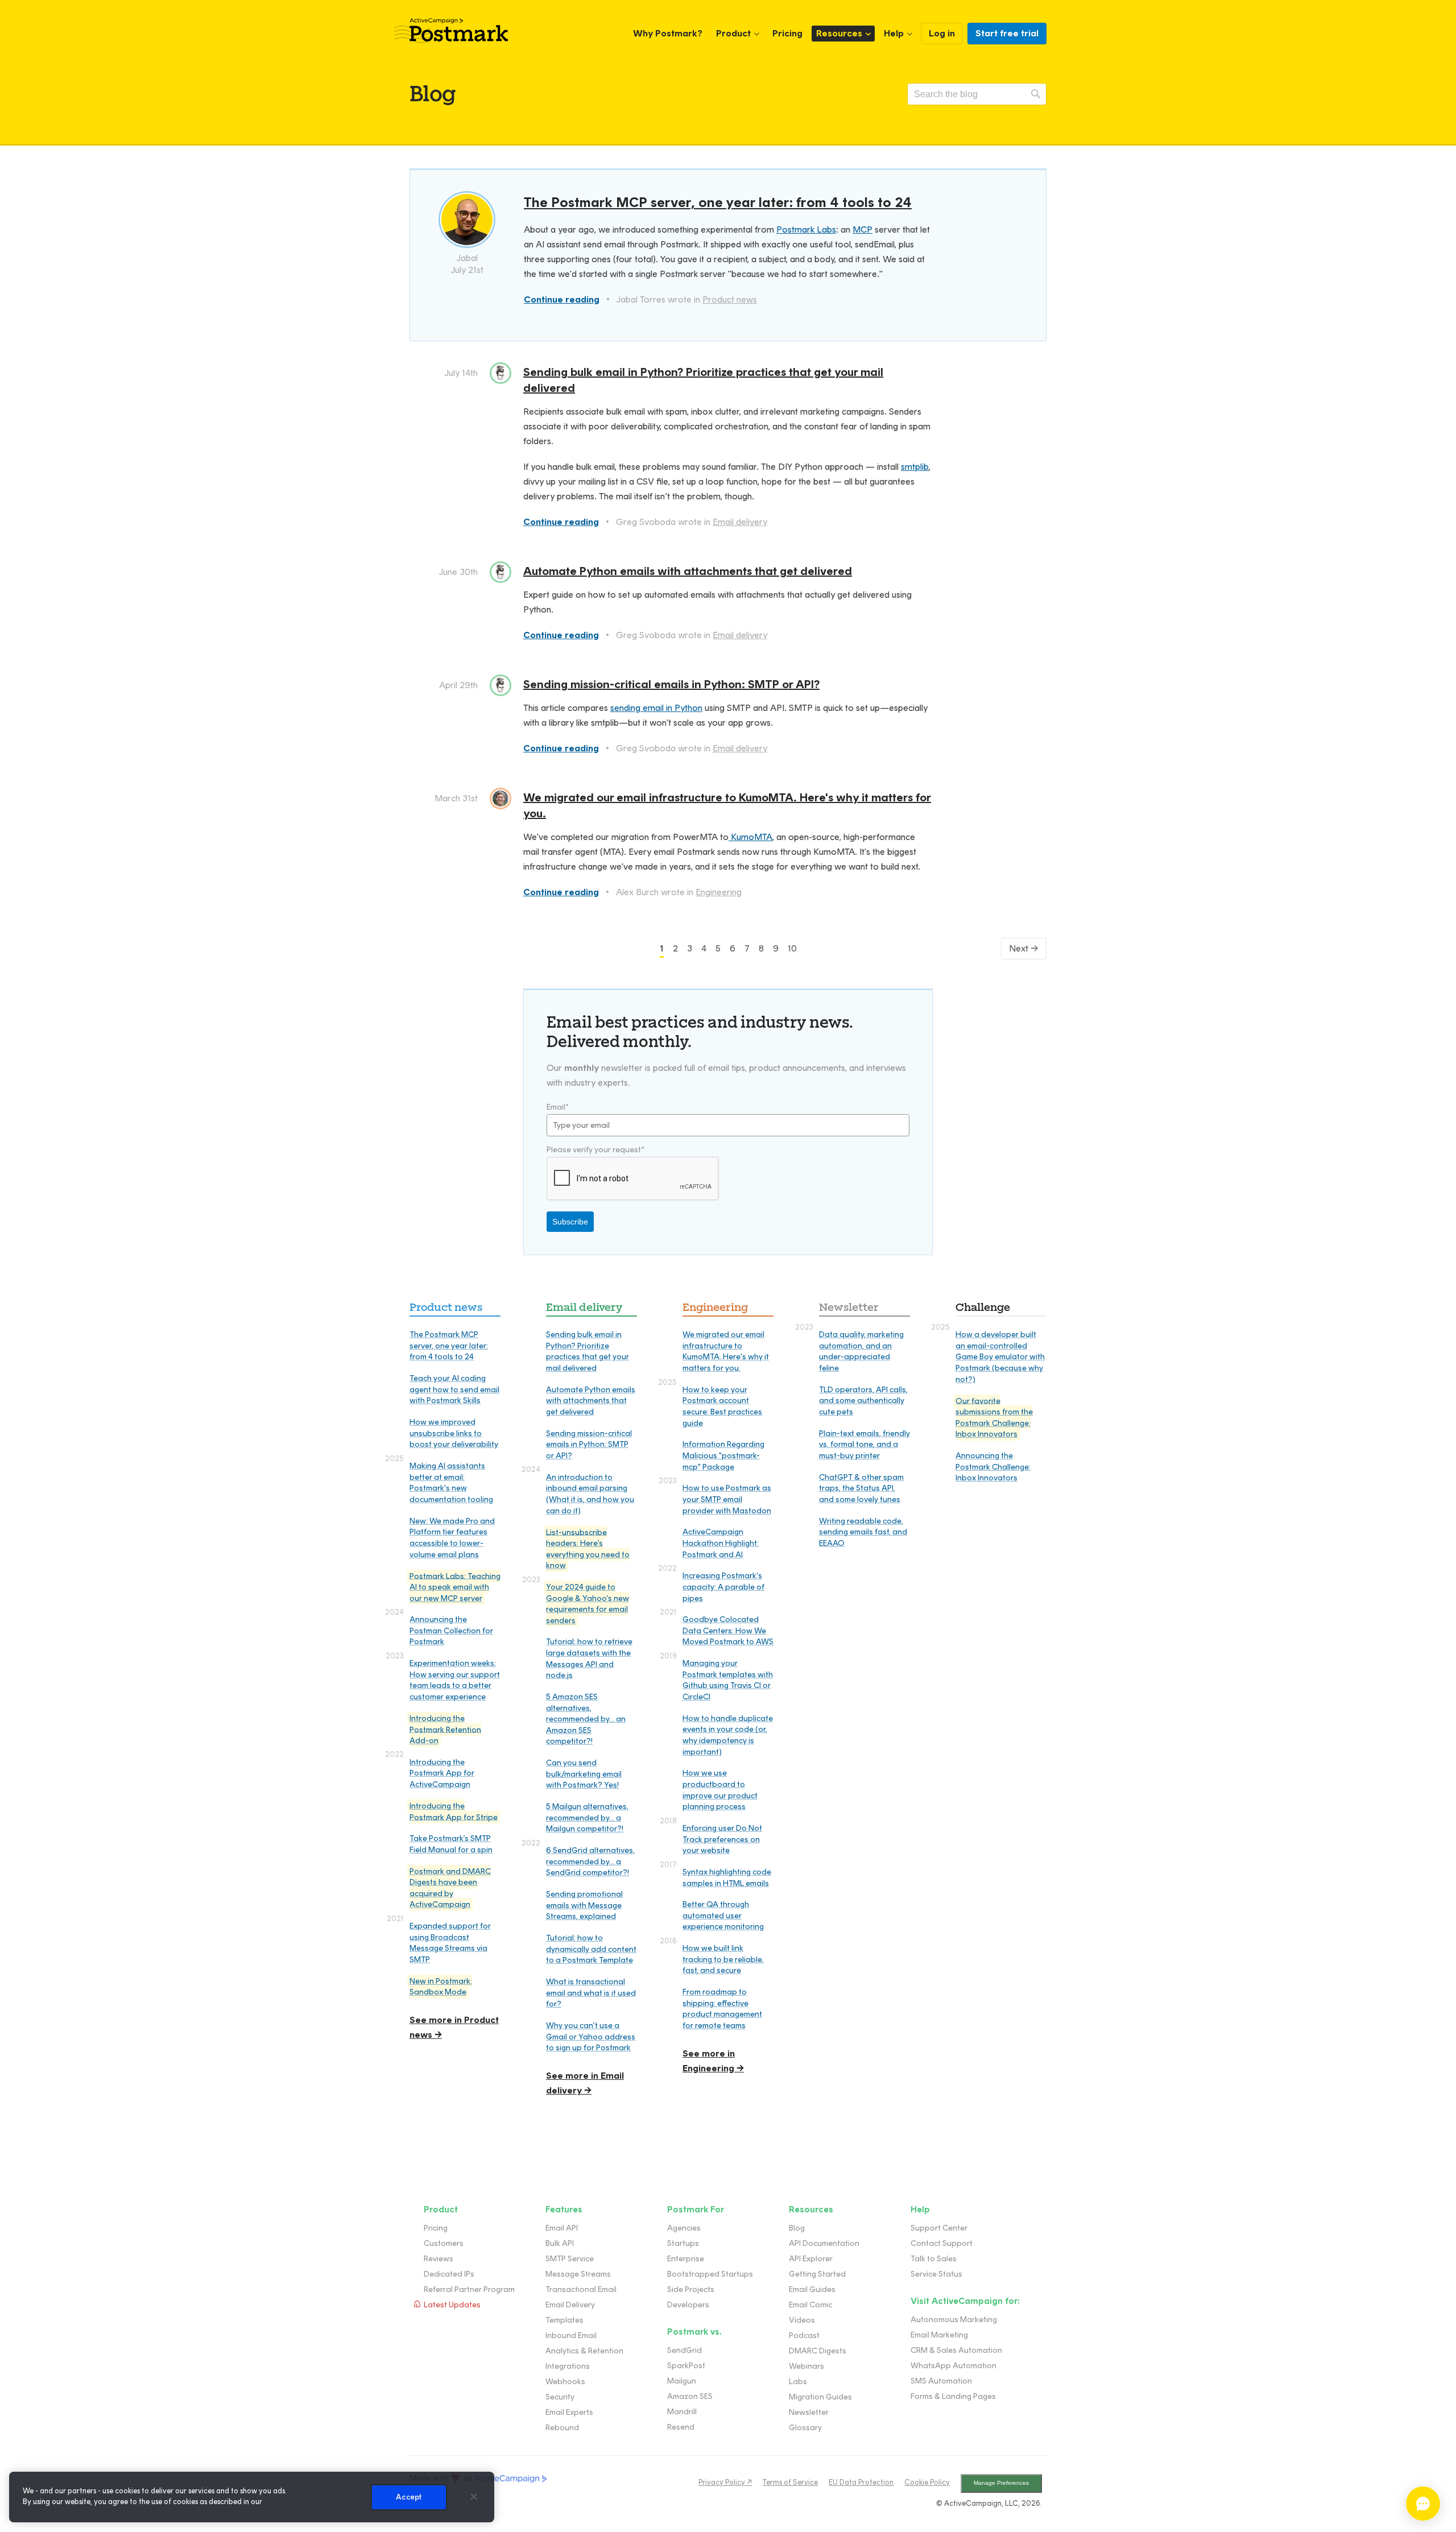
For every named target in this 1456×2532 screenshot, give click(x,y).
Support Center (939, 2228)
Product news (730, 299)
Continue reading (562, 299)
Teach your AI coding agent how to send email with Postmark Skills (454, 1389)
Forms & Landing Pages (953, 2396)
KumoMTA (750, 837)
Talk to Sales (934, 2259)
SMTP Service (570, 2259)
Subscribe (570, 1222)
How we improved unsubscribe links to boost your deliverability (454, 1433)
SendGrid (684, 2350)
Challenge (983, 1307)
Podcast (804, 2336)
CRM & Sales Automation (956, 2350)
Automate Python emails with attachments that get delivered (688, 571)
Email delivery (740, 522)
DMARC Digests (818, 2351)
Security (560, 2397)
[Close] (474, 2497)
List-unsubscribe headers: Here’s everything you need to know (588, 1549)
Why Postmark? (668, 33)
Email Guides (812, 2289)
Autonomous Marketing (954, 2320)
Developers (688, 2305)
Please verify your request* (595, 1150)
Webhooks (565, 2382)
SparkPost (686, 2366)
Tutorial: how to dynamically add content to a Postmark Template (591, 1949)
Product (733, 33)
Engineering (719, 892)
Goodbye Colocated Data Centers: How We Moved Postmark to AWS (728, 1631)
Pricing (787, 33)
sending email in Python (656, 708)
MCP (863, 229)
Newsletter (849, 1307)
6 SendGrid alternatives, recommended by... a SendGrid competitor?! (590, 1861)
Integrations (568, 2366)
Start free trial (1007, 33)
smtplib (915, 467)
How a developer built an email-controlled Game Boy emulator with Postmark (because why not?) (1000, 1357)
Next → (1024, 948)
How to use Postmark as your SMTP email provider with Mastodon (727, 1499)
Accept (409, 2497)
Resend (681, 2427)
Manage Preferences (1001, 2483)
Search (1036, 94)
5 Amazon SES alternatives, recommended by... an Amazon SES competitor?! (586, 1719)
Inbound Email (571, 2336)
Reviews (439, 2259)
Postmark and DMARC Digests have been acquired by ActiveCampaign (450, 1888)
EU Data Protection (861, 2482)
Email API (562, 2228)
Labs (798, 2382)
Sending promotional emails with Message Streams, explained (584, 1905)
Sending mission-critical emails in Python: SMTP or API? (671, 684)
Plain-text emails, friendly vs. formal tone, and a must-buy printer (864, 1445)
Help (894, 33)
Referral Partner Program (469, 2289)
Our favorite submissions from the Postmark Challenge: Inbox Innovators (994, 1417)
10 (792, 948)
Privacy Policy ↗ (725, 2482)
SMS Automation (941, 2381)
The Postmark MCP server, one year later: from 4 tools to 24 (718, 202)
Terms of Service (790, 2482)
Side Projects (691, 2289)
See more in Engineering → (713, 2061)
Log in (942, 33)
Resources (839, 33)
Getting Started (817, 2274)
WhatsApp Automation (954, 2366)
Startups (683, 2243)
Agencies (684, 2228)
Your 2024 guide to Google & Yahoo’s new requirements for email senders (588, 1604)
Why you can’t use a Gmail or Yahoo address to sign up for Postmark (591, 2037)
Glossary (805, 2428)
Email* (558, 1107)
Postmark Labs (806, 229)
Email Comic (810, 2305)
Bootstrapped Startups (710, 2274)
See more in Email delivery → (585, 2083)
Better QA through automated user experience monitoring (723, 1915)
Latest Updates (452, 2305)
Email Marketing (939, 2335)
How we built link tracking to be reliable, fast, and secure (723, 1959)
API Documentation (824, 2243)
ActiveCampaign (511, 2479)
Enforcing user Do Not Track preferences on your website (722, 1839)
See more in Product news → (454, 2027)
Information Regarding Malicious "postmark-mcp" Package (723, 1455)
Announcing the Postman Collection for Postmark (451, 1631)
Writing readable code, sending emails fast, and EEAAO (863, 1532)
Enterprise (686, 2259)
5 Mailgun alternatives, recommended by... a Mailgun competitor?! (587, 1818)
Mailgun (682, 2381)
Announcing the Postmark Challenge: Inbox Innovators (993, 1467)
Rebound (562, 2428)
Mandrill (682, 2412)
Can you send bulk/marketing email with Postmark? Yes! (584, 1774)
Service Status (936, 2274)
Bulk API (560, 2243)
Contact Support (942, 2243)
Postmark (451, 31)
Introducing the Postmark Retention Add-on (445, 1730)
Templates (564, 2320)
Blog (797, 2228)
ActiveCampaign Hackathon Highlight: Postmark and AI (721, 1543)
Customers (444, 2243)
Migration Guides (820, 2397)
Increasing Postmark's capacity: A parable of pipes (723, 1587)
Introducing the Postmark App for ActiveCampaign (442, 1773)
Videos (802, 2320)
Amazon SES (690, 2396)
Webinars (806, 2366)
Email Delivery (570, 2305)
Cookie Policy (927, 2482)
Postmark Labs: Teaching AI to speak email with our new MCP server (455, 1587)
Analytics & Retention (584, 2351)
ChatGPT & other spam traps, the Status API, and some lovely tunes (861, 1488)
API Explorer (811, 2259)
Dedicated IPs (449, 2274)
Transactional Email (581, 2289)
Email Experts (569, 2412)
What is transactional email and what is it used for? (591, 1993)
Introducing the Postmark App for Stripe (454, 1812)
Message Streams (578, 2274)
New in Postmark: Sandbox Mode (441, 1987)
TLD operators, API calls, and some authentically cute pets (863, 1401)
